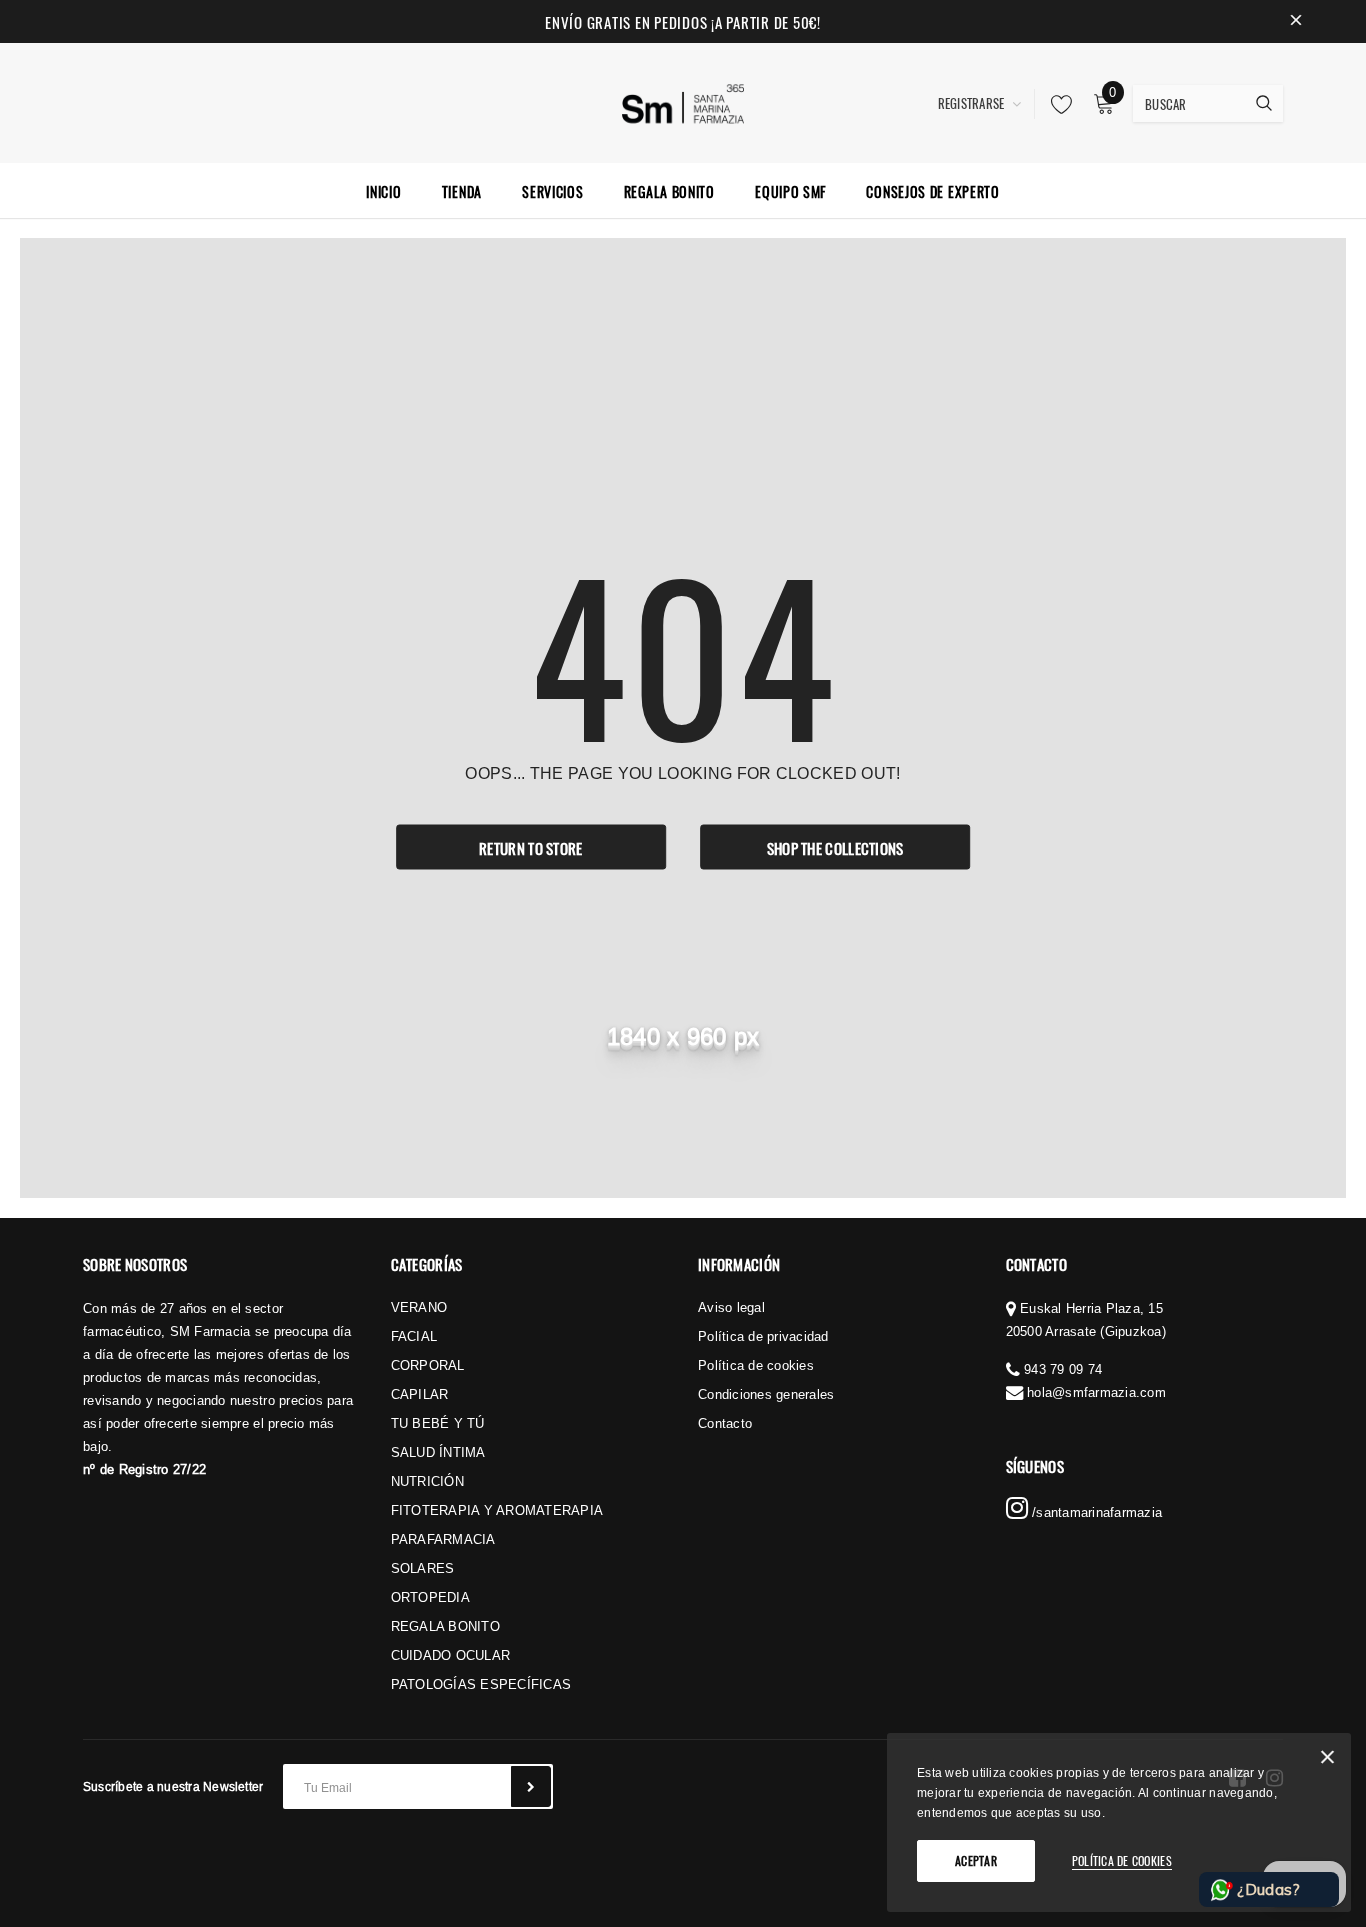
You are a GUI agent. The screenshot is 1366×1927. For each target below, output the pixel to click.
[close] (1296, 22)
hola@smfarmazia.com (1096, 1392)
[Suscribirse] (531, 1786)
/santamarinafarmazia (1095, 1512)
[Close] (1327, 1760)
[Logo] (683, 101)
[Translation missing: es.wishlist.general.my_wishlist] (1056, 104)
